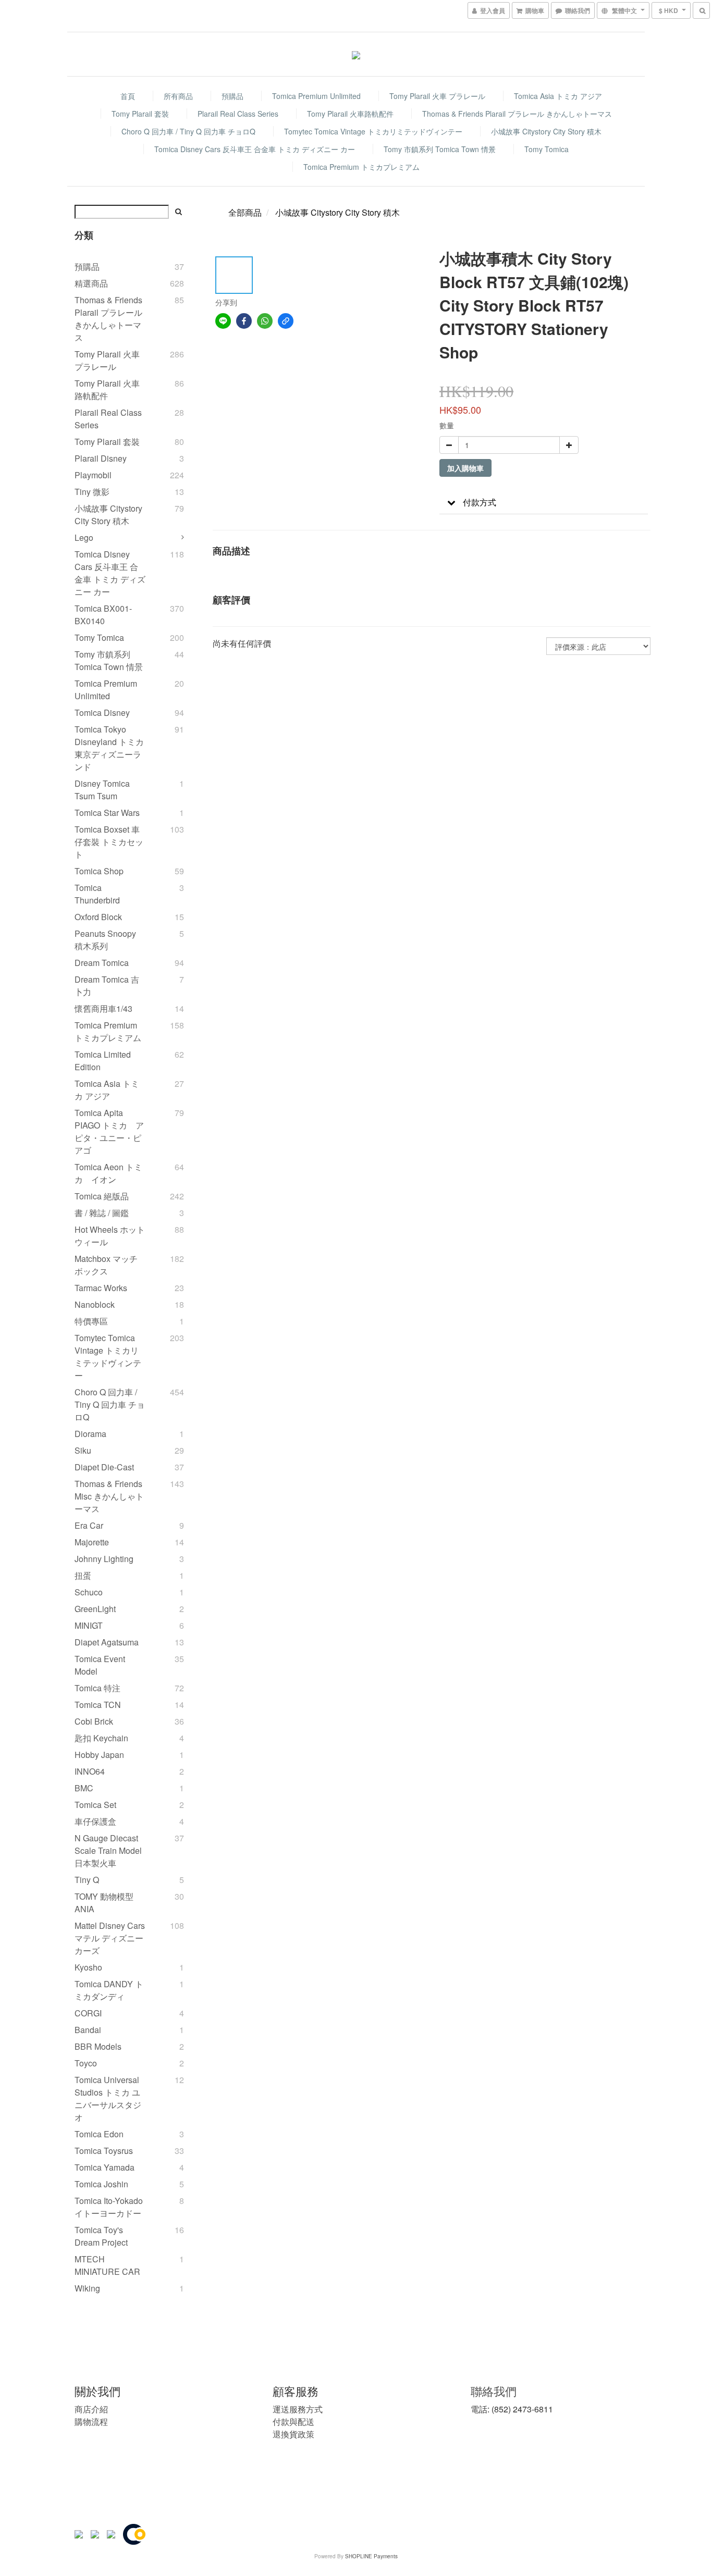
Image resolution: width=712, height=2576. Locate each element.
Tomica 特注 (97, 1688)
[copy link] (286, 321)
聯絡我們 (494, 2391)
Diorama (90, 1434)
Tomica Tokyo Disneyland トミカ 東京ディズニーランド (109, 748)
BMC (84, 1788)
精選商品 (91, 283)
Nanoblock (95, 1304)
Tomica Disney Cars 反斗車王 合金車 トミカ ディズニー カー (255, 149)
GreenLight (95, 1609)
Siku (83, 1450)
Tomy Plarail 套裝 (140, 114)
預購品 (232, 96)
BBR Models (98, 2046)
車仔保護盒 (95, 1821)
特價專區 (91, 1321)
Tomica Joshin (101, 2184)
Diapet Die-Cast (104, 1467)
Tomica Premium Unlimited (316, 96)
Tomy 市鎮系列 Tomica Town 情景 (440, 149)
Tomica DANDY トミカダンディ (109, 1990)
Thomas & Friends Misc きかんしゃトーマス (109, 1496)
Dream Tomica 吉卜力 (107, 986)
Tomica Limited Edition (103, 1061)
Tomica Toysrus (104, 2151)
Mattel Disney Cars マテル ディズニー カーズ (110, 1938)
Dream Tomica (102, 963)
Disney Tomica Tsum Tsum (102, 790)
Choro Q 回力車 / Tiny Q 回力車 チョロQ (188, 131)
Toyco (86, 2063)
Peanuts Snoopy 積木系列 (105, 940)
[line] (223, 321)
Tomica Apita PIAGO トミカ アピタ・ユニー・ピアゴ (109, 1131)
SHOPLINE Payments (371, 2556)
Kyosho (88, 1967)
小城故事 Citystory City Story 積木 (546, 131)
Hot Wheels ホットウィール (110, 1236)
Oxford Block (98, 917)
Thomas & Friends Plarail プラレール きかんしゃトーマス (517, 114)
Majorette (92, 1542)
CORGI (88, 2013)
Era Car (89, 1525)
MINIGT (89, 1625)
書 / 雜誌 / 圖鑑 (102, 1213)
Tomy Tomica (547, 149)
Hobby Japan (99, 1755)
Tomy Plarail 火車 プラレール (437, 96)
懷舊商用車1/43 (103, 1008)
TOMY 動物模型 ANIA (104, 1903)
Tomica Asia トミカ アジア (558, 96)
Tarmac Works (101, 1288)
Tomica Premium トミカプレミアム (361, 167)
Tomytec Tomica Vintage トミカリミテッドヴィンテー (373, 131)
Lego (84, 537)
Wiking (87, 2288)
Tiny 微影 (92, 492)
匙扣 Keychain (101, 1738)
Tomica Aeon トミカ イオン (108, 1173)
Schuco (89, 1592)
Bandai (88, 2030)
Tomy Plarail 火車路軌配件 (350, 114)
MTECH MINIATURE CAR (107, 2265)
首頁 (128, 96)
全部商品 (245, 212)
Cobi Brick (94, 1721)
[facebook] (244, 321)
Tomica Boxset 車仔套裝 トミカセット (109, 842)
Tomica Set (95, 1805)
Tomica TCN (98, 1705)
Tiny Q (87, 1880)
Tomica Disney (102, 713)
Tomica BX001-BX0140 (103, 615)
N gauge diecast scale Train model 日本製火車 (108, 1850)
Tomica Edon (99, 2134)
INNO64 (90, 1771)
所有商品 (178, 96)
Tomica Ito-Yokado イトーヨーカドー (109, 2207)
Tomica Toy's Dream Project (101, 2236)
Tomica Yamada (105, 2167)
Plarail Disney (101, 458)
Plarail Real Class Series (238, 114)
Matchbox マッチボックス (106, 1265)
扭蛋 (83, 1575)
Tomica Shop (99, 871)
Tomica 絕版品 (102, 1196)
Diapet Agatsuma (107, 1642)
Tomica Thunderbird (97, 894)
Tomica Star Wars (107, 813)
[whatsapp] (265, 321)
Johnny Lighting (104, 1559)
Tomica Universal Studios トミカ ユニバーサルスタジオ (108, 2098)
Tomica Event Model (100, 1665)
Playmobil (93, 475)
